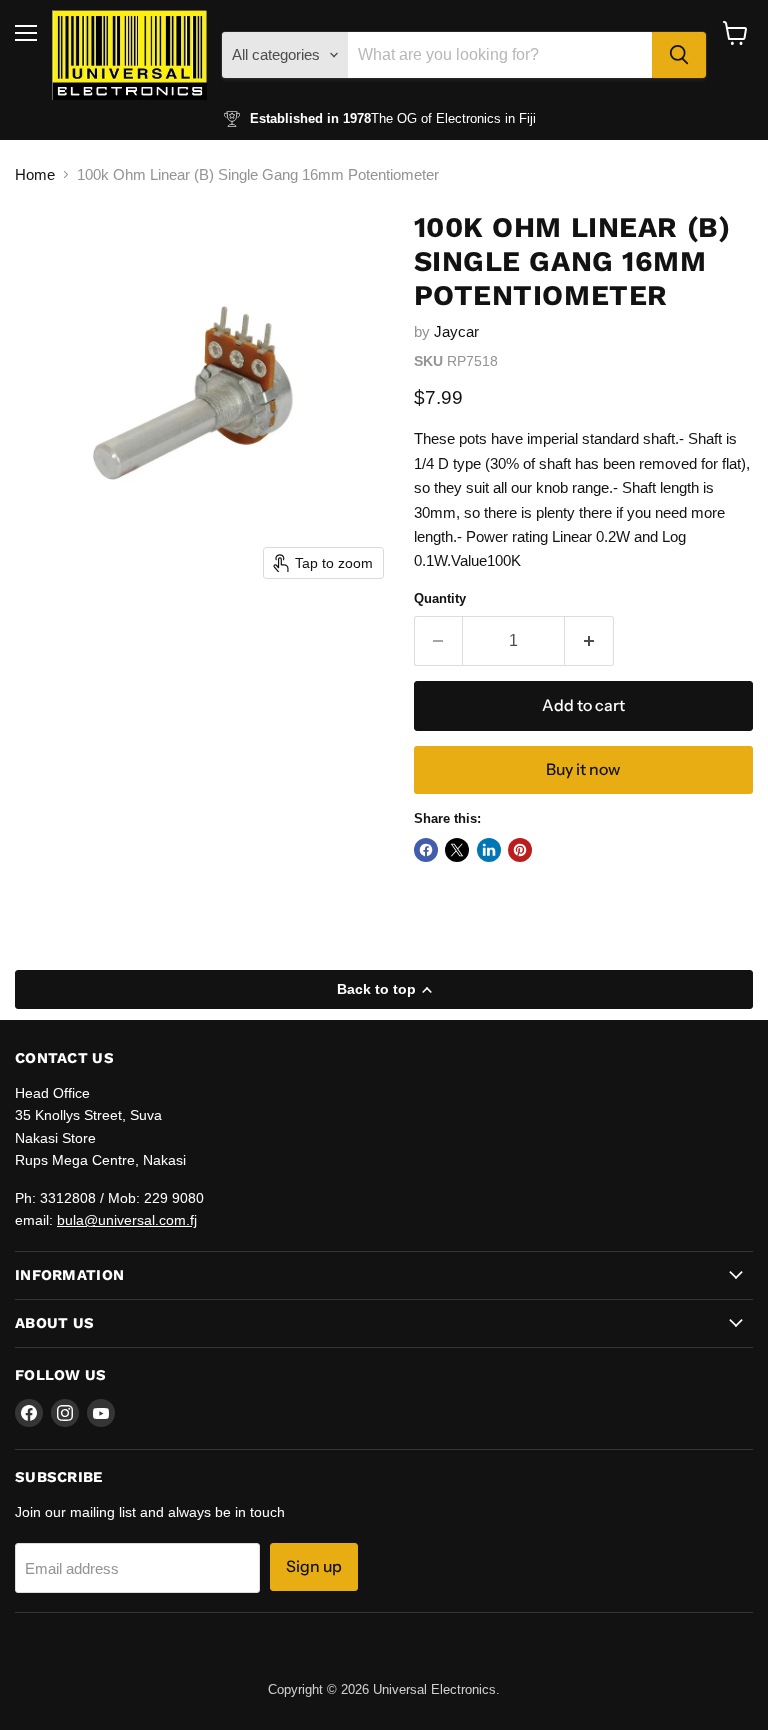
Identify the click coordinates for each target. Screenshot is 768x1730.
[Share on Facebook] (426, 850)
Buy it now (583, 769)
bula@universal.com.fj (127, 1220)
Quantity (440, 598)
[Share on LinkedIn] (489, 850)
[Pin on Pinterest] (520, 850)
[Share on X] (457, 850)
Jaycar (456, 331)
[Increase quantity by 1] (589, 641)
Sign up (314, 1566)
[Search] (679, 55)
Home (35, 174)
